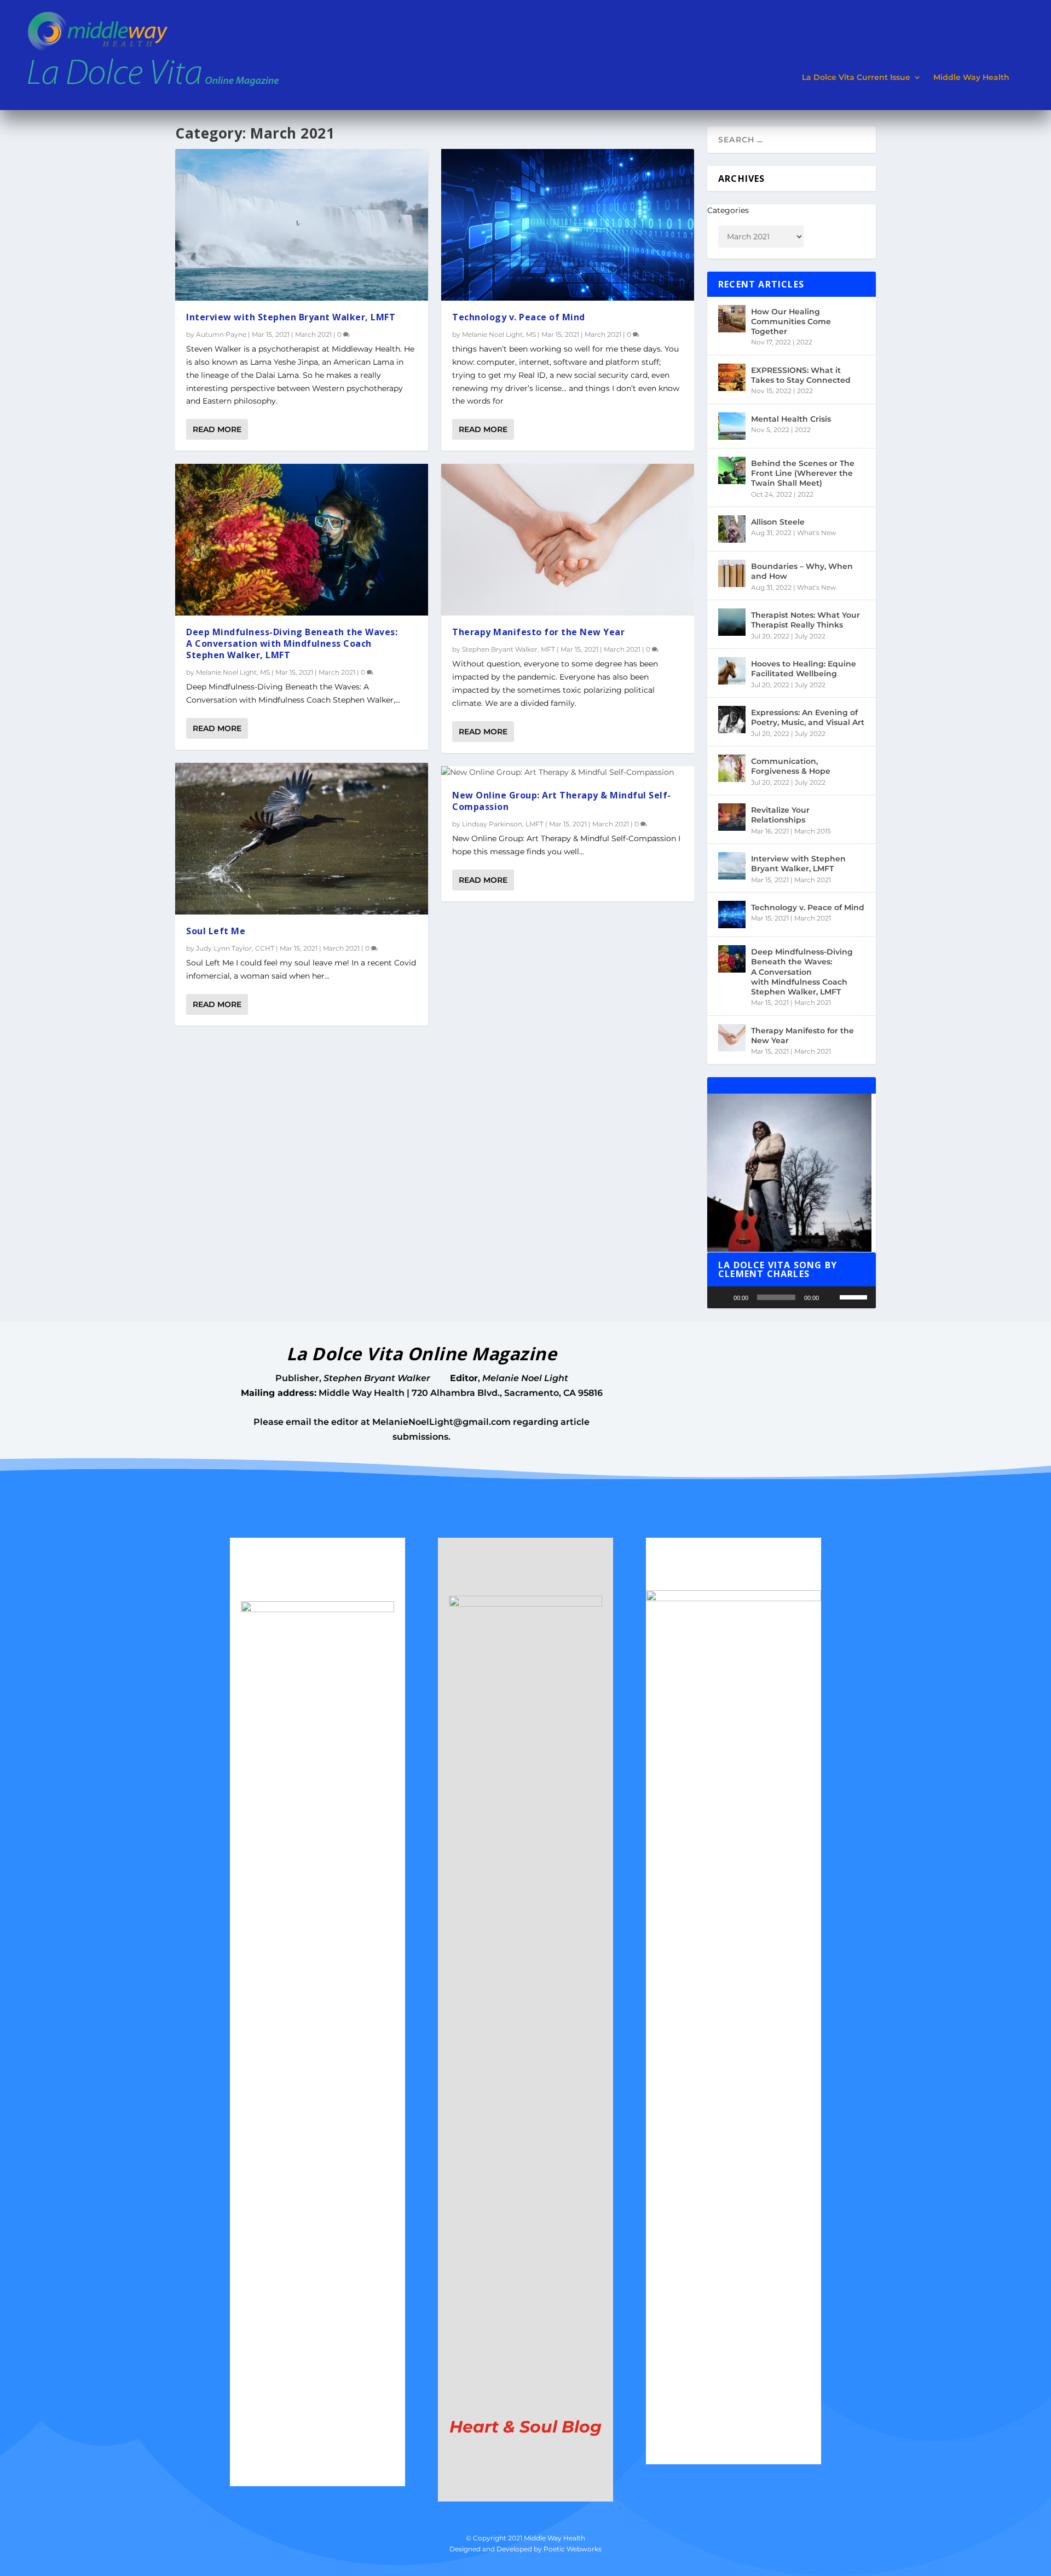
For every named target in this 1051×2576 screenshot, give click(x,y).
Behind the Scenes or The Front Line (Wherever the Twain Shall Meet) (803, 473)
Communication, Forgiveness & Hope (791, 766)
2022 (804, 342)
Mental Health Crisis (791, 419)
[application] (792, 1297)
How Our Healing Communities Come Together (791, 321)
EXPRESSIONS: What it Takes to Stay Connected (801, 375)
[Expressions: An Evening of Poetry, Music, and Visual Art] (732, 720)
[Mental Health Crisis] (732, 426)
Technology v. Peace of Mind (519, 317)
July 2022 (810, 636)
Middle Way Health (971, 77)
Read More (217, 429)
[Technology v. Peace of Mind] (568, 225)
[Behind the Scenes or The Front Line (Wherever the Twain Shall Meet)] (732, 470)
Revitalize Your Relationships (780, 815)
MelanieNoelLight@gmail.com (441, 1422)
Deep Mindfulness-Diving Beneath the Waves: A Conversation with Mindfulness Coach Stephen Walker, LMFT (292, 643)
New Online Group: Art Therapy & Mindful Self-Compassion (562, 801)
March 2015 (813, 831)
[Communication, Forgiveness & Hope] (732, 768)
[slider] (855, 1296)
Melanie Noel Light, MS (233, 672)
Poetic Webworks (573, 2549)
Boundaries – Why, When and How (802, 571)
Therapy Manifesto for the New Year (538, 632)
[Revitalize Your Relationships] (732, 817)
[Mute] (831, 1297)
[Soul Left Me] (302, 839)
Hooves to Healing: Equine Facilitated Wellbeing (804, 669)
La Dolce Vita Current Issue (856, 77)
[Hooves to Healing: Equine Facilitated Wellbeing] (732, 671)
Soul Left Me (216, 931)
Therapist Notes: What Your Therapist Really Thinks (805, 620)
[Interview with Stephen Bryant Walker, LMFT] (302, 225)
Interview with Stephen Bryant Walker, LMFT (291, 317)
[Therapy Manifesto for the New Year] (568, 540)
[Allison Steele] (732, 529)
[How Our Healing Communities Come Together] (732, 319)
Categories (728, 210)
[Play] (721, 1297)
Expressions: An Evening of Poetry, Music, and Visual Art (808, 717)
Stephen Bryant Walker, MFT (509, 649)
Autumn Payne (221, 334)
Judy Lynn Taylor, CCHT (235, 948)
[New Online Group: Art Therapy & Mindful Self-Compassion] (568, 773)
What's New (817, 533)
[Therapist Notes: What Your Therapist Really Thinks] (732, 622)
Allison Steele (778, 522)
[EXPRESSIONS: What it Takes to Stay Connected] (732, 377)
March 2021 (313, 334)
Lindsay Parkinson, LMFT (503, 824)
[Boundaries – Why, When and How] (732, 573)
